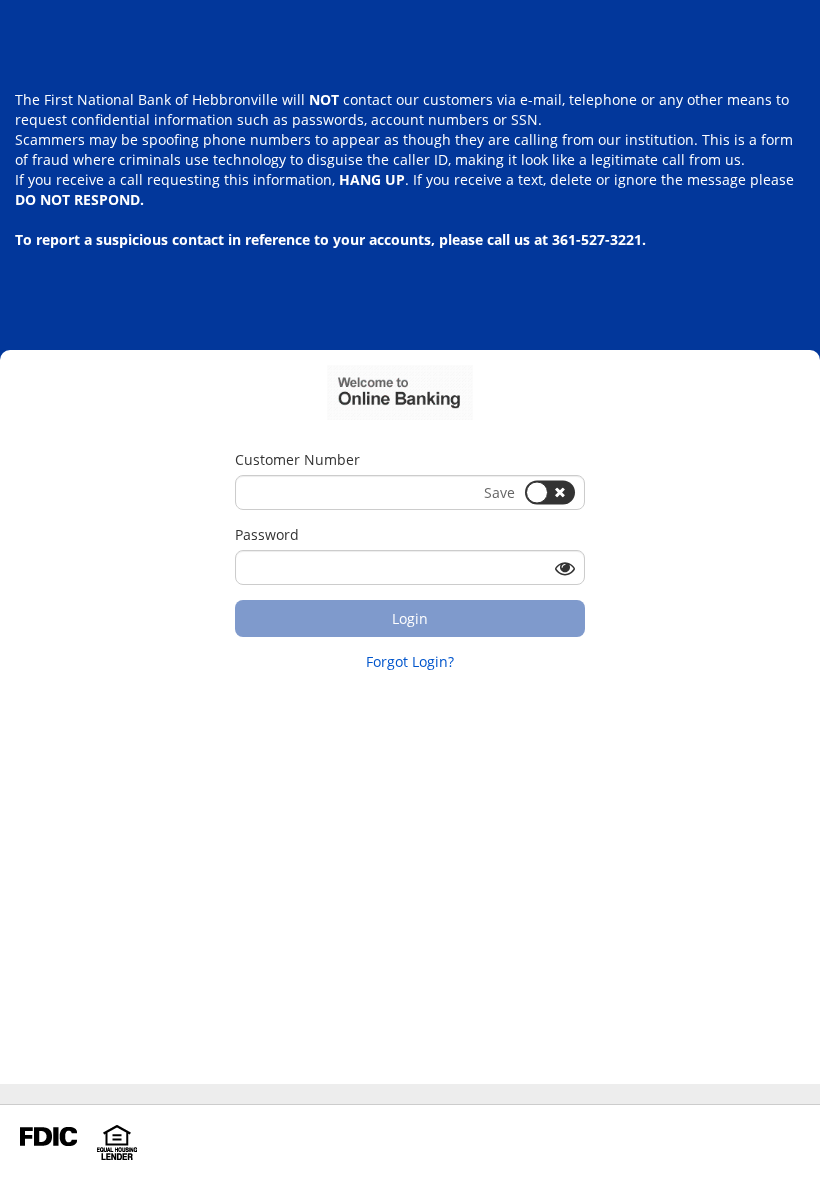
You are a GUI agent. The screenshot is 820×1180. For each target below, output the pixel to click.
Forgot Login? (410, 661)
